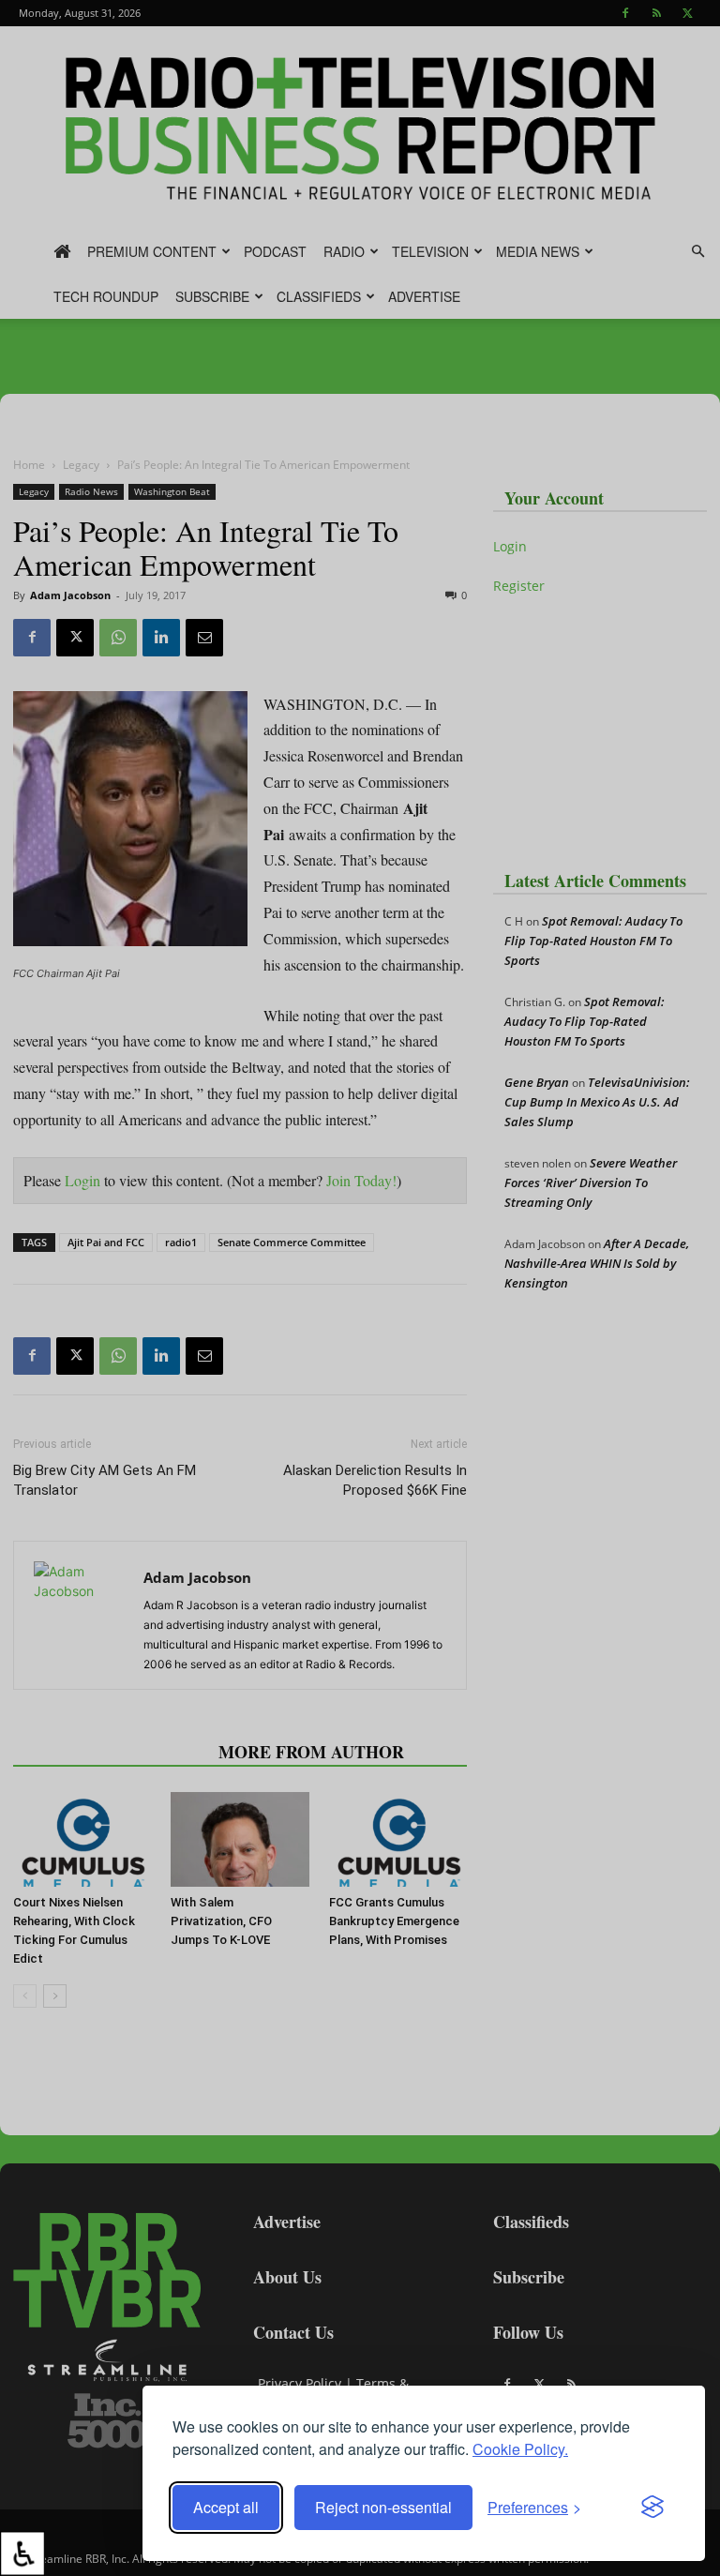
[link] (22, 2553)
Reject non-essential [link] (383, 2507)
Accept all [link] (226, 2507)
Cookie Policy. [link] (520, 2449)
